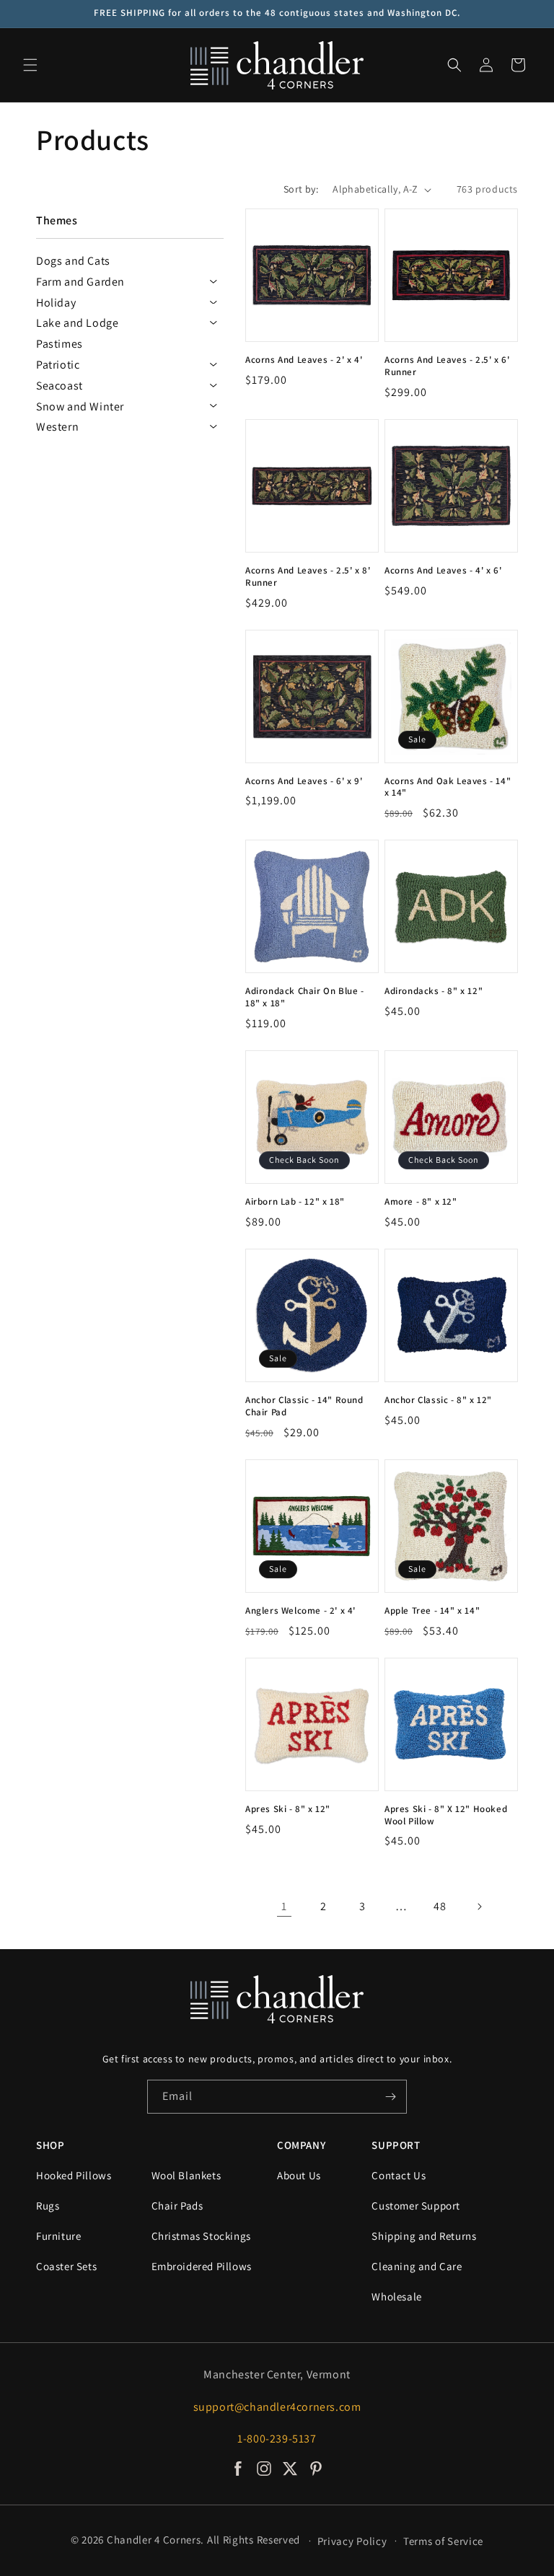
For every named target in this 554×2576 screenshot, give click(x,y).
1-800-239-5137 (277, 2439)
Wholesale (396, 2296)
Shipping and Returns (424, 2236)
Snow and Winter (80, 406)
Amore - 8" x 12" (421, 1202)
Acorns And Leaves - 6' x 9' (304, 781)
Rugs (48, 2206)
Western (57, 427)
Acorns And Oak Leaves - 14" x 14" (448, 787)
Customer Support (416, 2206)
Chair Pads (177, 2206)
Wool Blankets (186, 2175)
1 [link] (284, 1906)
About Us (299, 2175)
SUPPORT (396, 2145)
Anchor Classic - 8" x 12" (438, 1400)
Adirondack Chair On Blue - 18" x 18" (305, 997)
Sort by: (301, 189)
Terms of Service (443, 2541)
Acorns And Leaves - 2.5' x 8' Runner (308, 577)
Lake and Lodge (77, 323)
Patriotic (58, 365)
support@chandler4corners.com (277, 2407)
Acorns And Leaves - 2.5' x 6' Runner (447, 366)
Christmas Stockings (201, 2236)
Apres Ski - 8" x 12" (288, 1809)
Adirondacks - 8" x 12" (434, 991)
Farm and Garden (80, 282)
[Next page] (479, 1907)
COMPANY (301, 2145)
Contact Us (399, 2175)
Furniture (58, 2236)
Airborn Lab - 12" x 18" (295, 1202)
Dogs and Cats (73, 261)
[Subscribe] (390, 2097)
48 (440, 1906)
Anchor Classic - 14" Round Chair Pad (304, 1406)
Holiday (56, 303)
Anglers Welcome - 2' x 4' (300, 1611)
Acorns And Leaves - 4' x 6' (443, 571)
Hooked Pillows (74, 2175)
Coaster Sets (66, 2266)
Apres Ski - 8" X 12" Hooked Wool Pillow (446, 1815)
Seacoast (60, 386)
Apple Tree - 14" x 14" (432, 1611)
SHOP (50, 2145)
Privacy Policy (352, 2541)
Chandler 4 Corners (154, 2540)
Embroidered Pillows (202, 2266)
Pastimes (60, 344)
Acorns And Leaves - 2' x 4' (304, 360)
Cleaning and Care (417, 2266)
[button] (30, 65)
